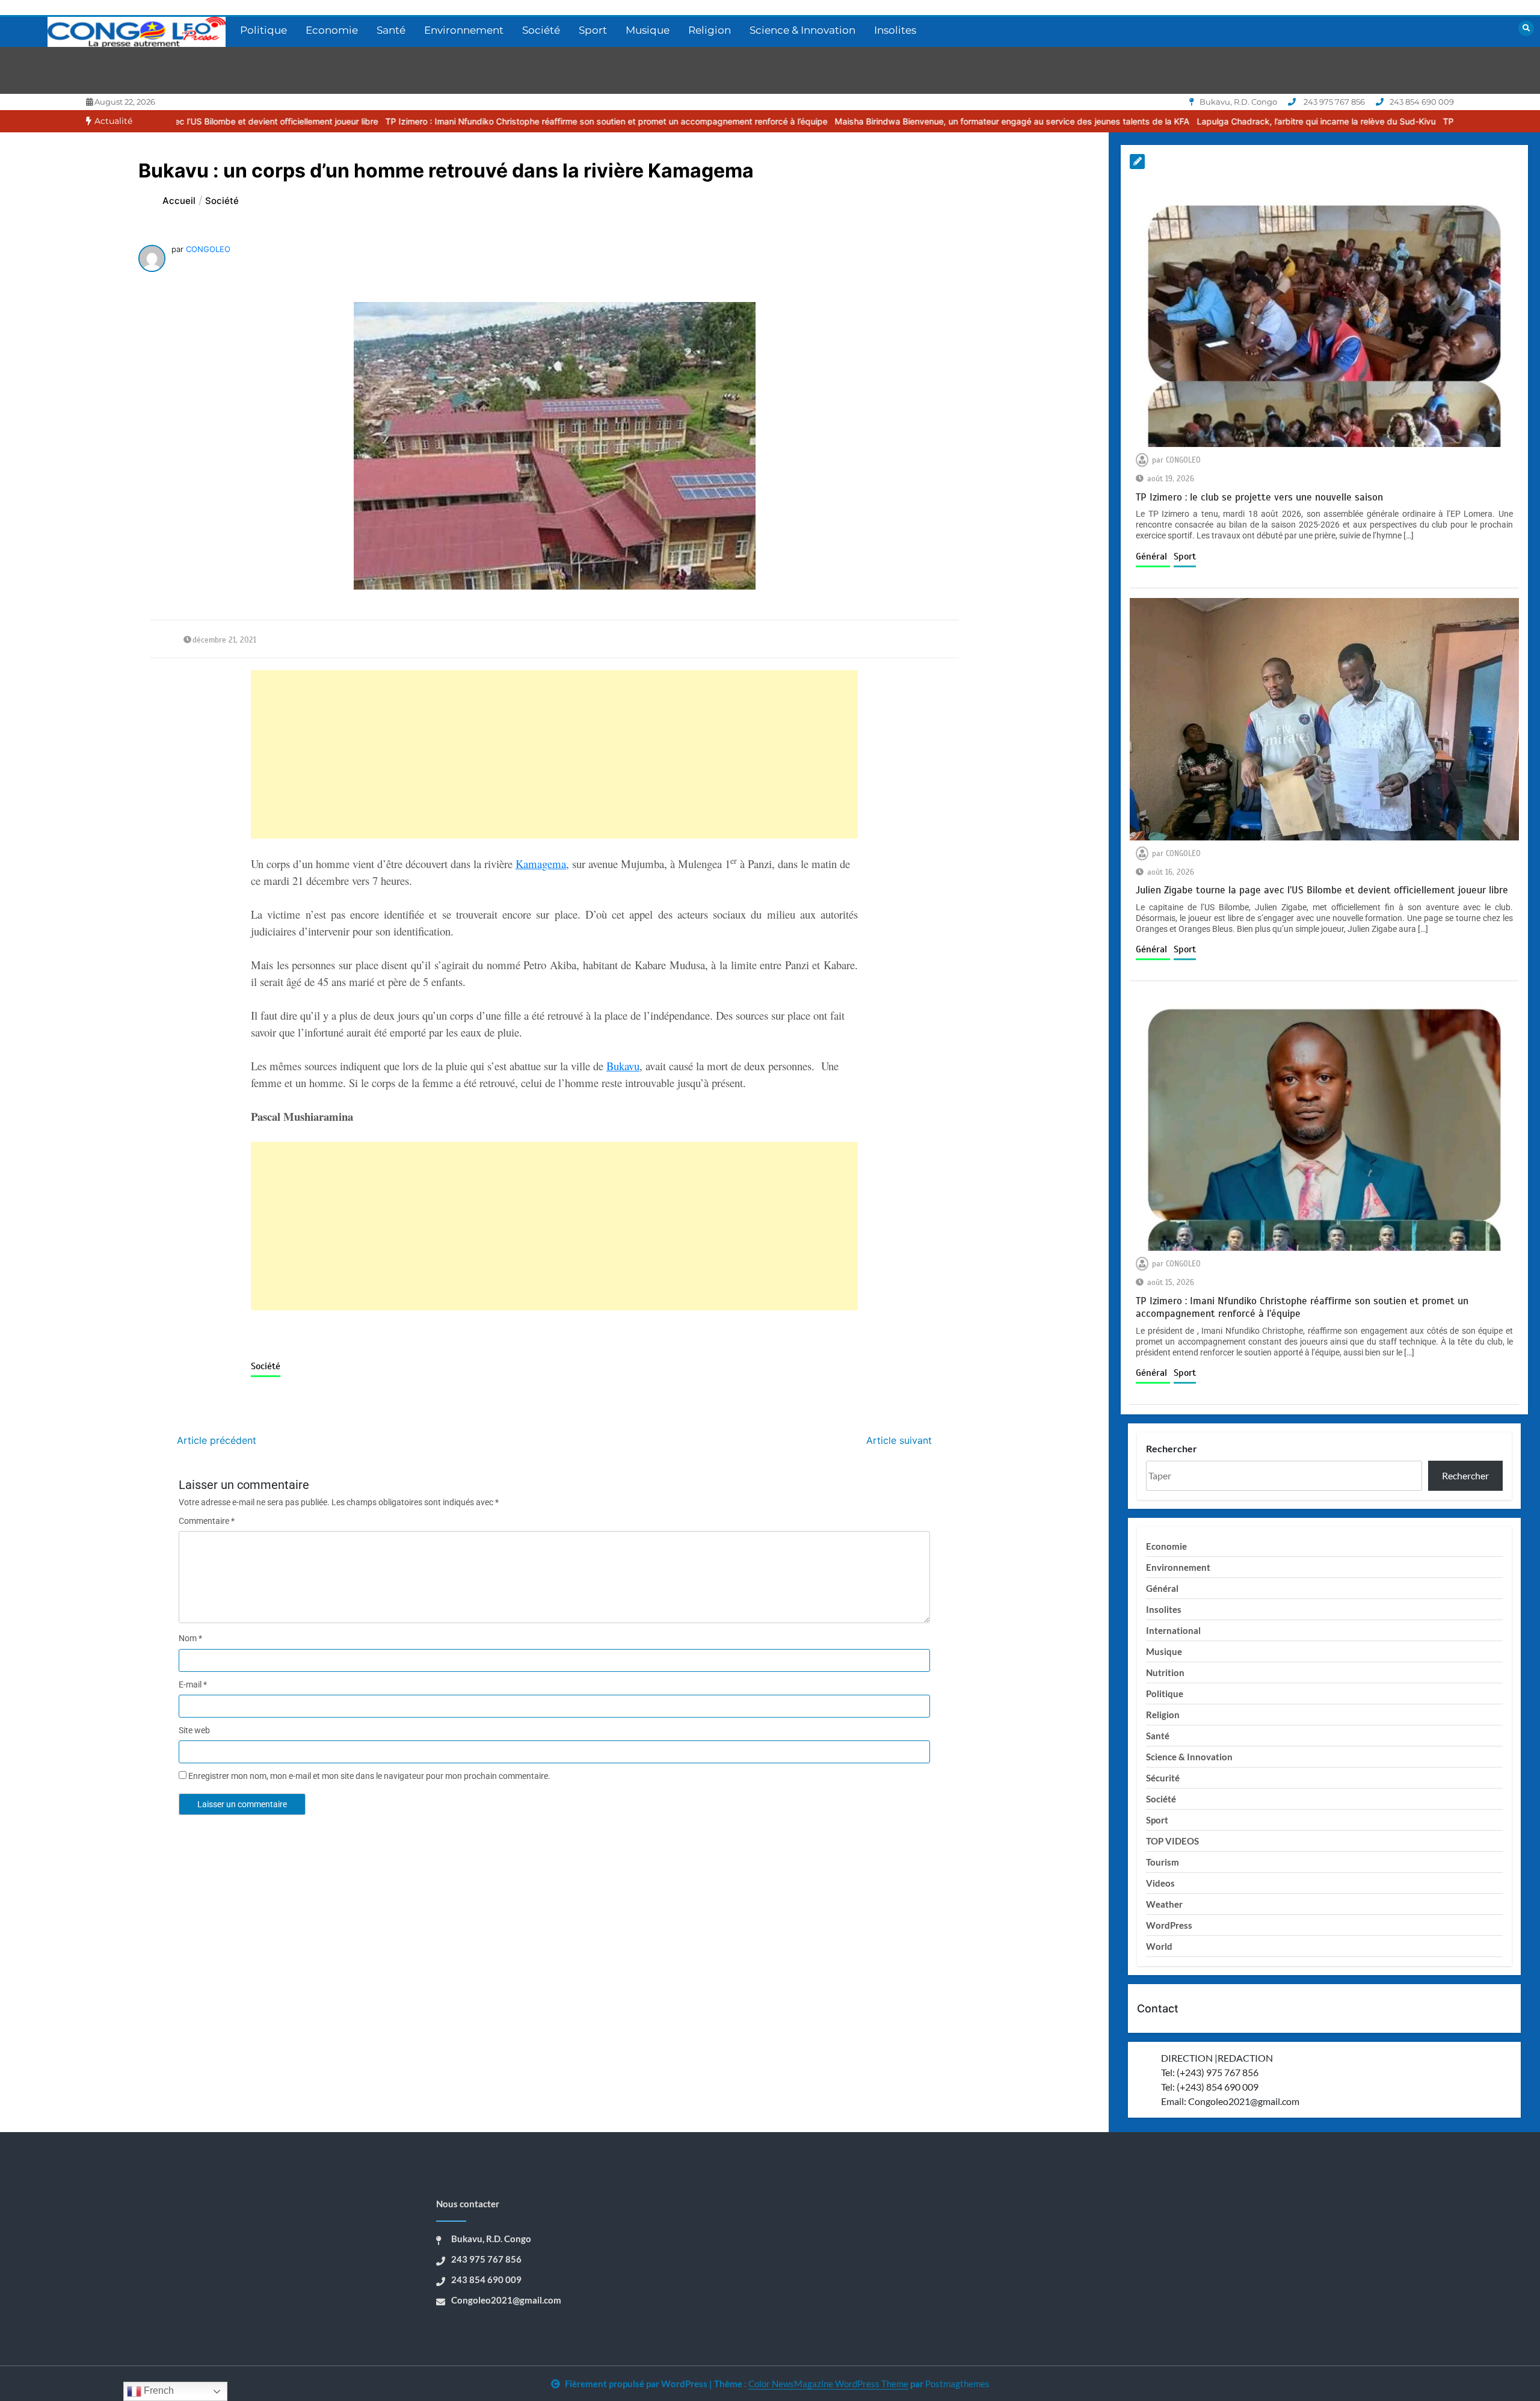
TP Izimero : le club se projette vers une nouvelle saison (1384, 121)
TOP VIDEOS (1172, 1841)
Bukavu (623, 1066)
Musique (648, 30)
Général (1153, 556)
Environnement (464, 30)
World (1159, 1946)
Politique (263, 30)
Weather (1164, 1904)
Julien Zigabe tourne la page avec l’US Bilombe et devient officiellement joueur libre (1322, 890)
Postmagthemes (957, 2384)
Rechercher (1172, 1448)
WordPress (1169, 1925)
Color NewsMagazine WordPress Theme (828, 2384)
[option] (437, 121)
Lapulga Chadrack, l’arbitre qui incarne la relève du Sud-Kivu (1147, 121)
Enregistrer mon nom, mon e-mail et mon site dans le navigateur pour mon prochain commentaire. (369, 1776)
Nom (190, 1638)
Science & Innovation (802, 30)
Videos (1160, 1883)
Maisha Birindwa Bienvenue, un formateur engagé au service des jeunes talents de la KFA (843, 121)
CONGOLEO (208, 249)
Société (541, 30)
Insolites (895, 30)
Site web (194, 1730)
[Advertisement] (554, 754)
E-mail (193, 1684)
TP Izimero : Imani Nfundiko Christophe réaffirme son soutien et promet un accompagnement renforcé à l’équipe (437, 121)
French (158, 2390)
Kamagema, (542, 864)
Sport (593, 30)
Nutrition (1165, 1672)
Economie (332, 30)
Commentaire (207, 1521)
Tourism (1163, 1862)
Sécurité (1163, 1778)
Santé (391, 30)
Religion (710, 30)
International (1173, 1630)
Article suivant (899, 1440)
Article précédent (217, 1440)
